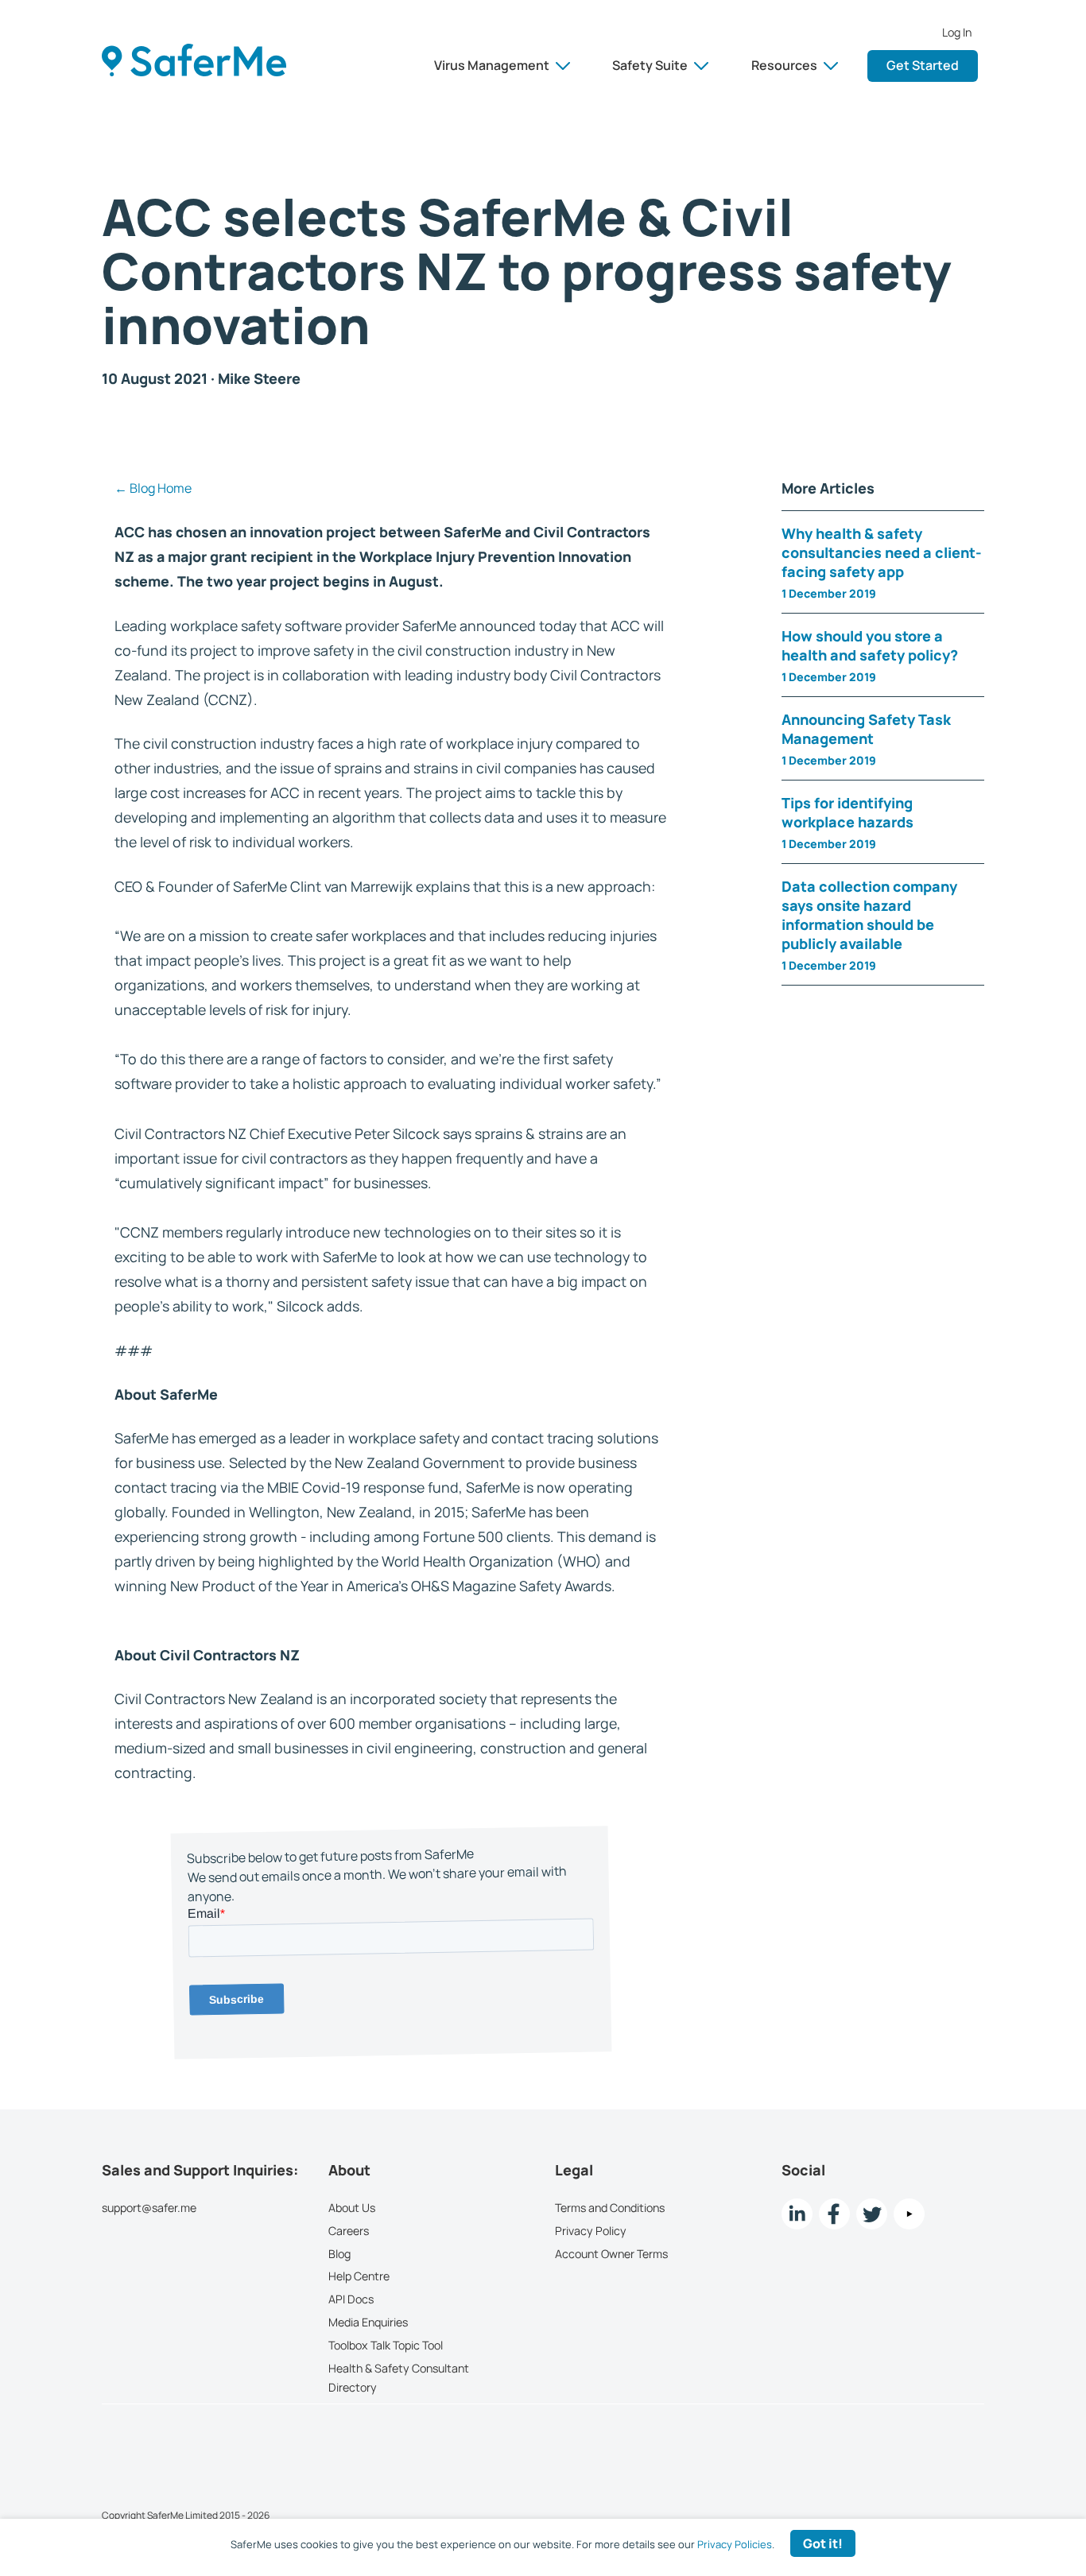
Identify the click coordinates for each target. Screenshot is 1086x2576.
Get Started (923, 65)
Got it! (823, 2543)
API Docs (351, 2299)
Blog (339, 2254)
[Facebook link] (834, 2214)
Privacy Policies (735, 2544)
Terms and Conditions (610, 2208)
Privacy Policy (591, 2231)
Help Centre (359, 2277)
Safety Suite (650, 65)
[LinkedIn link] (797, 2214)
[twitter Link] (872, 2214)
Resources (784, 65)
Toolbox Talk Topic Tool (386, 2345)
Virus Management (492, 65)
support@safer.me (149, 2208)
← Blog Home (153, 488)
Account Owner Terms (611, 2254)
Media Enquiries (368, 2322)
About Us (352, 2208)
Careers (349, 2231)
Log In (957, 33)
